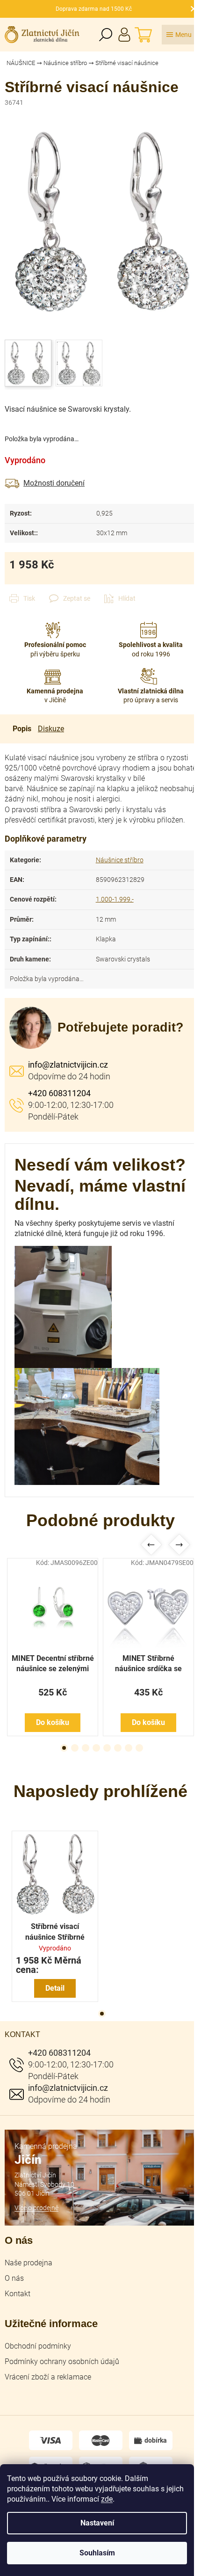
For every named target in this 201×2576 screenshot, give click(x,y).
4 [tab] (96, 1748)
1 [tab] (64, 1748)
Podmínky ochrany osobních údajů (62, 2361)
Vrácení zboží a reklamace (48, 2377)
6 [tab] (118, 1748)
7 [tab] (129, 1748)
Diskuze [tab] (51, 729)
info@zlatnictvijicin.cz (68, 1065)
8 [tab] (139, 1748)
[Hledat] (106, 35)
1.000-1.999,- (115, 899)
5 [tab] (107, 1748)
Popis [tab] (22, 729)
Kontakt (18, 2294)
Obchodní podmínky (38, 2346)
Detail (55, 1988)
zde (107, 2499)
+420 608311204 (59, 1093)
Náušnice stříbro (120, 860)
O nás (14, 2278)
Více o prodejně (36, 2208)
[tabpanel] (53, 1647)
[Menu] (179, 35)
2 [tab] (75, 1748)
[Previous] (151, 1545)
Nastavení (97, 2523)
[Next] (179, 1545)
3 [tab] (86, 1748)
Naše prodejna (29, 2263)
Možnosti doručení (54, 483)
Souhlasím (97, 2553)
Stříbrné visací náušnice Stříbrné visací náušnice (55, 1932)
